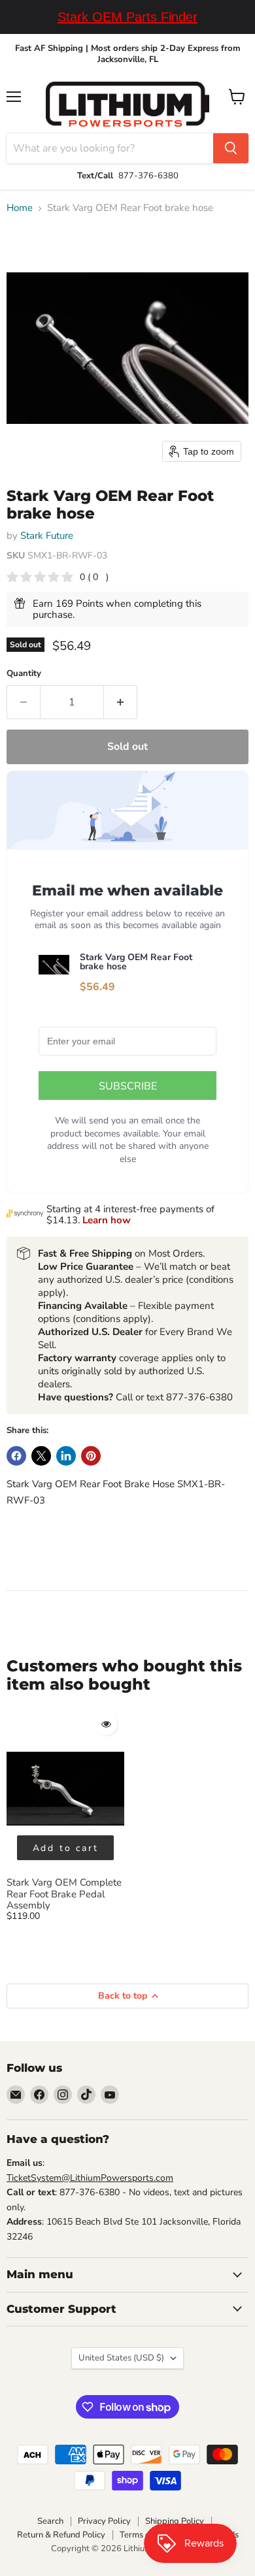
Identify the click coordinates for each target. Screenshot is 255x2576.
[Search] (231, 148)
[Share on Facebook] (16, 1456)
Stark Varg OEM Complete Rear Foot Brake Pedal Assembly (64, 1894)
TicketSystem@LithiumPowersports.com (90, 2178)
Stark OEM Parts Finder (127, 17)
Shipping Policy (175, 2521)
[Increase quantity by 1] (121, 702)
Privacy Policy (104, 2521)
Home (20, 208)
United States (121, 2358)
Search (50, 2521)
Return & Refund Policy (61, 2535)
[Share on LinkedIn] (66, 1456)
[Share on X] (41, 1456)
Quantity (24, 674)
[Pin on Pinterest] (91, 1456)
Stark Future (47, 536)
